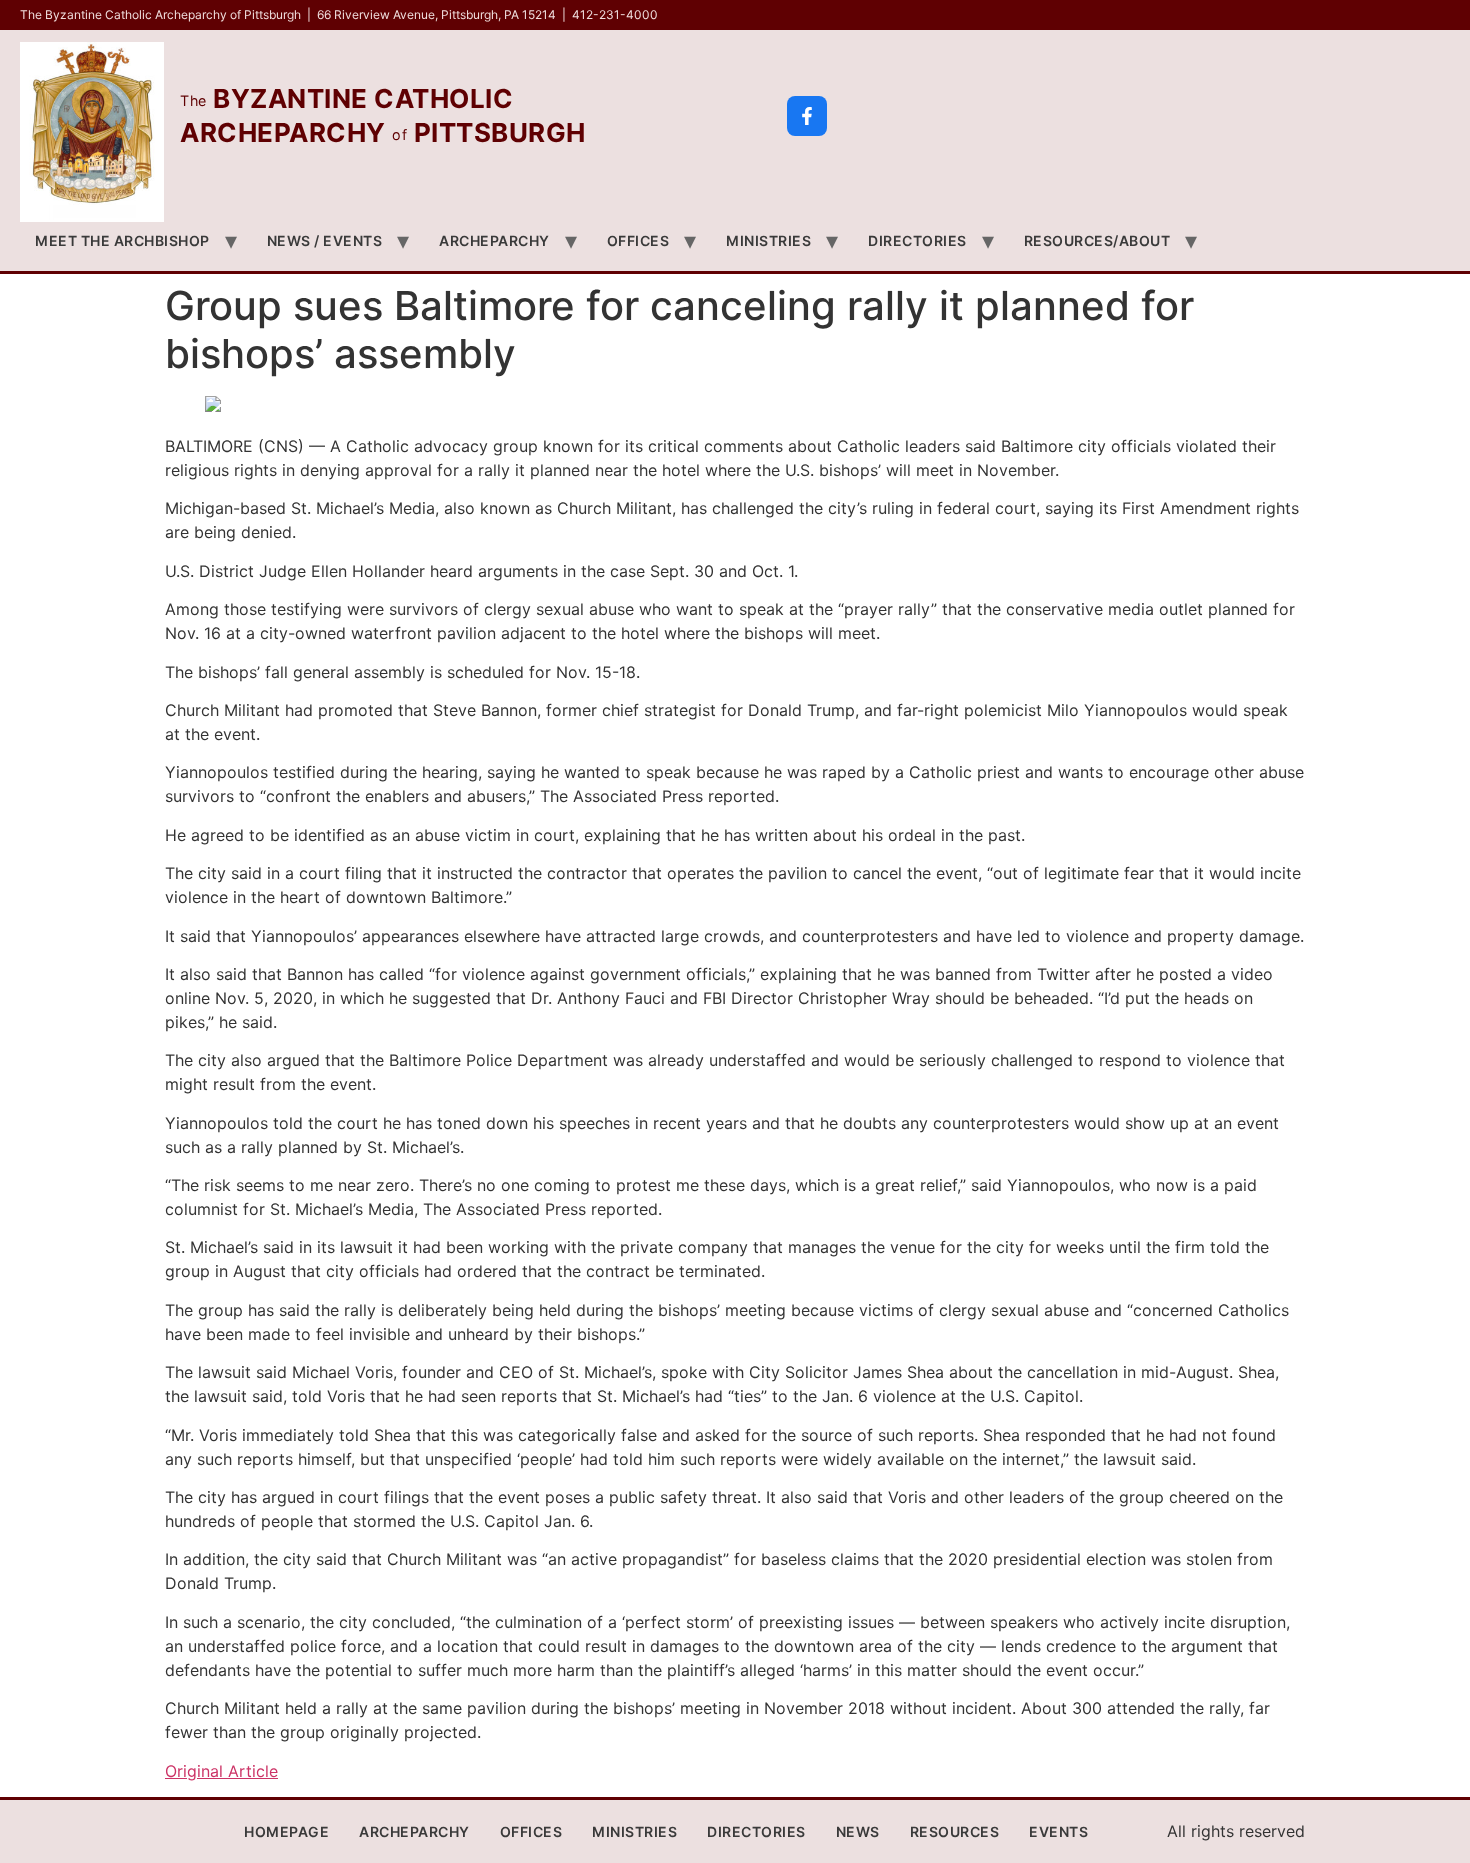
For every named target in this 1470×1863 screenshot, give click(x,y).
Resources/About (1097, 240)
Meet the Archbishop (122, 240)
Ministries (768, 240)
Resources (955, 1831)
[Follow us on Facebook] (807, 116)
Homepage (286, 1831)
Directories (917, 240)
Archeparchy (494, 240)
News (858, 1831)
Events (1058, 1831)
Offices (638, 240)
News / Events (325, 240)
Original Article (221, 1771)
